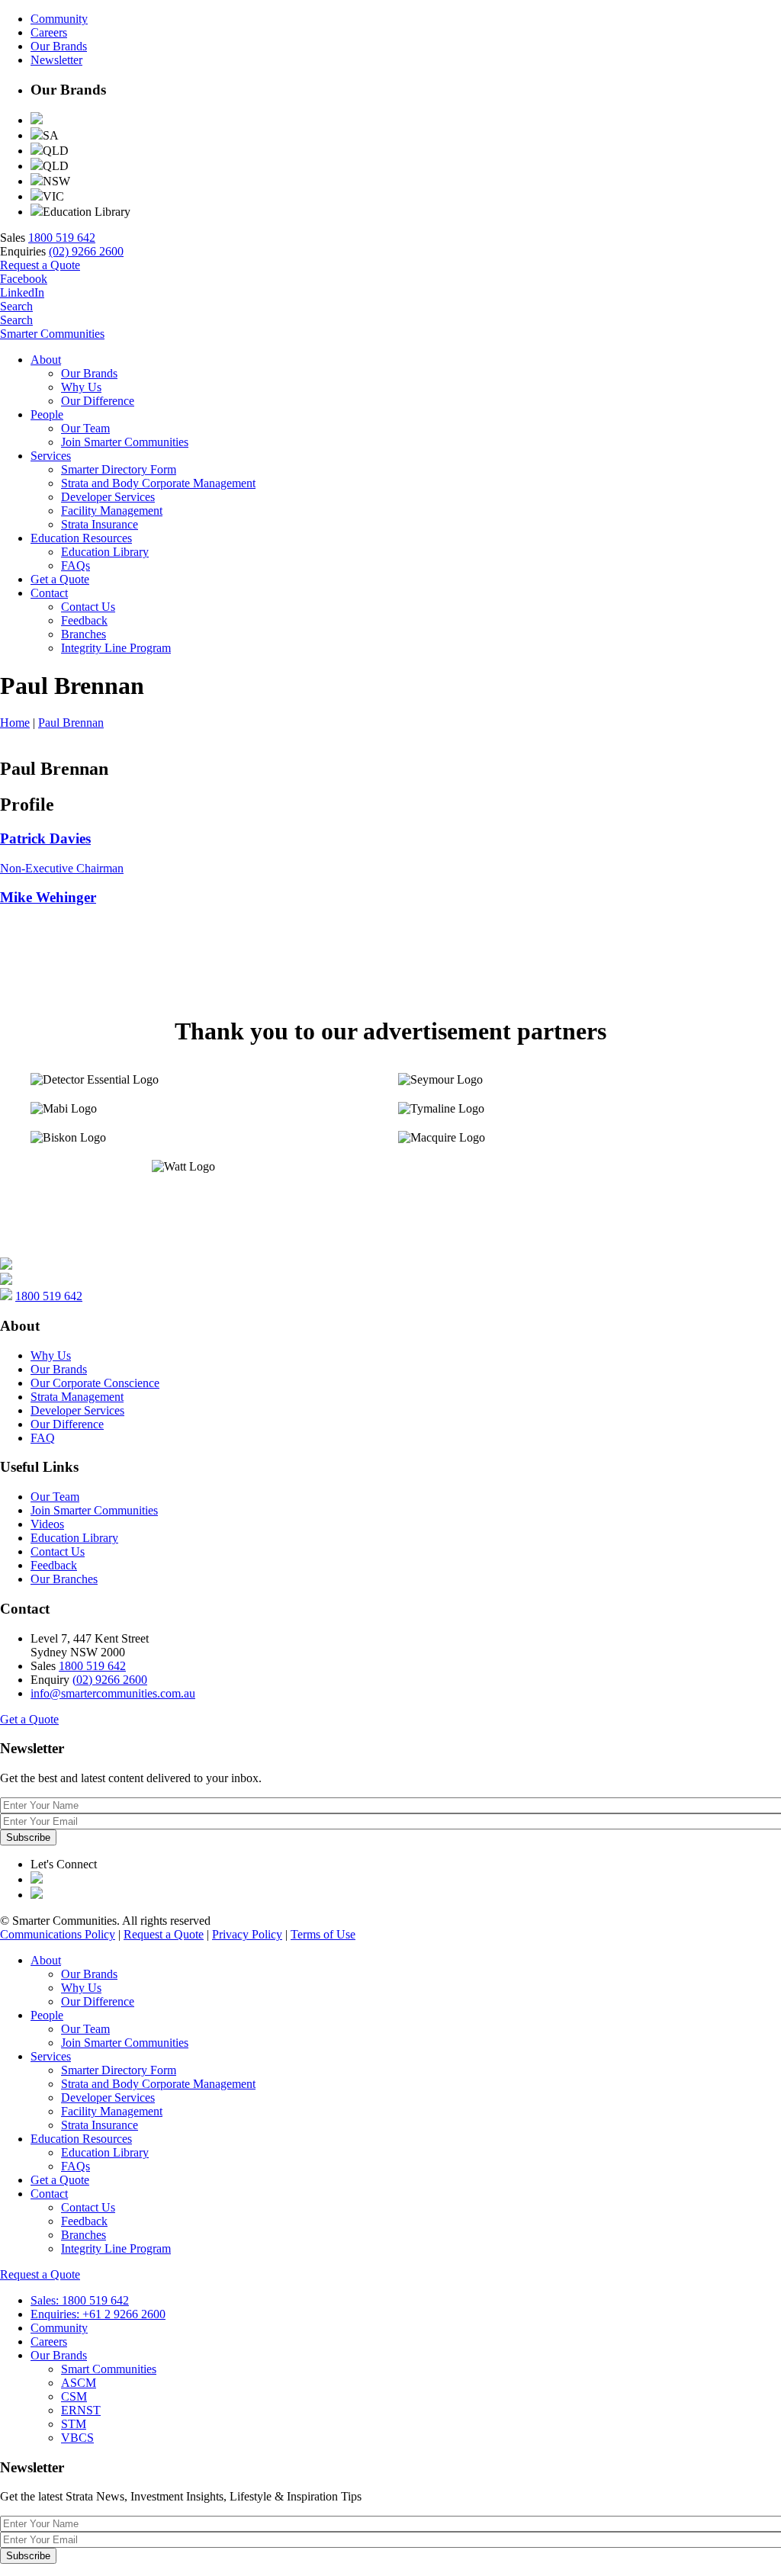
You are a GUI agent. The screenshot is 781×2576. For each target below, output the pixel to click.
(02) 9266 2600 (86, 251)
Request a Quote (40, 265)
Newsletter (56, 60)
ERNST (81, 2410)
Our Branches (64, 1579)
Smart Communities (109, 2369)
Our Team (85, 428)
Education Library (105, 552)
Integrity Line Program (116, 648)
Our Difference (98, 401)
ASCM (79, 2383)
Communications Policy (58, 1934)
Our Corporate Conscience (95, 1383)
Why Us (81, 387)
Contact (49, 593)
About (46, 360)
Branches (84, 634)
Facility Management (112, 511)
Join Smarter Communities (125, 442)
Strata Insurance (100, 524)
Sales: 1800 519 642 (80, 2300)
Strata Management (77, 1397)
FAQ (43, 1438)
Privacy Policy (247, 1934)
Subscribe (28, 1837)
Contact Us (88, 607)
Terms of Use (323, 1934)
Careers (49, 32)
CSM (74, 2396)
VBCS (77, 2438)
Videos (47, 1524)
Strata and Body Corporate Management (158, 483)
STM (74, 2424)
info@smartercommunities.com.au (113, 1693)
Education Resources (81, 538)
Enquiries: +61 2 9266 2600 (98, 2314)
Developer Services (108, 497)
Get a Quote (60, 579)
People (47, 414)
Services (51, 456)
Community (59, 19)
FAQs (76, 565)
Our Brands (59, 46)
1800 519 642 (62, 238)
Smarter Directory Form (119, 469)
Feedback (84, 620)
